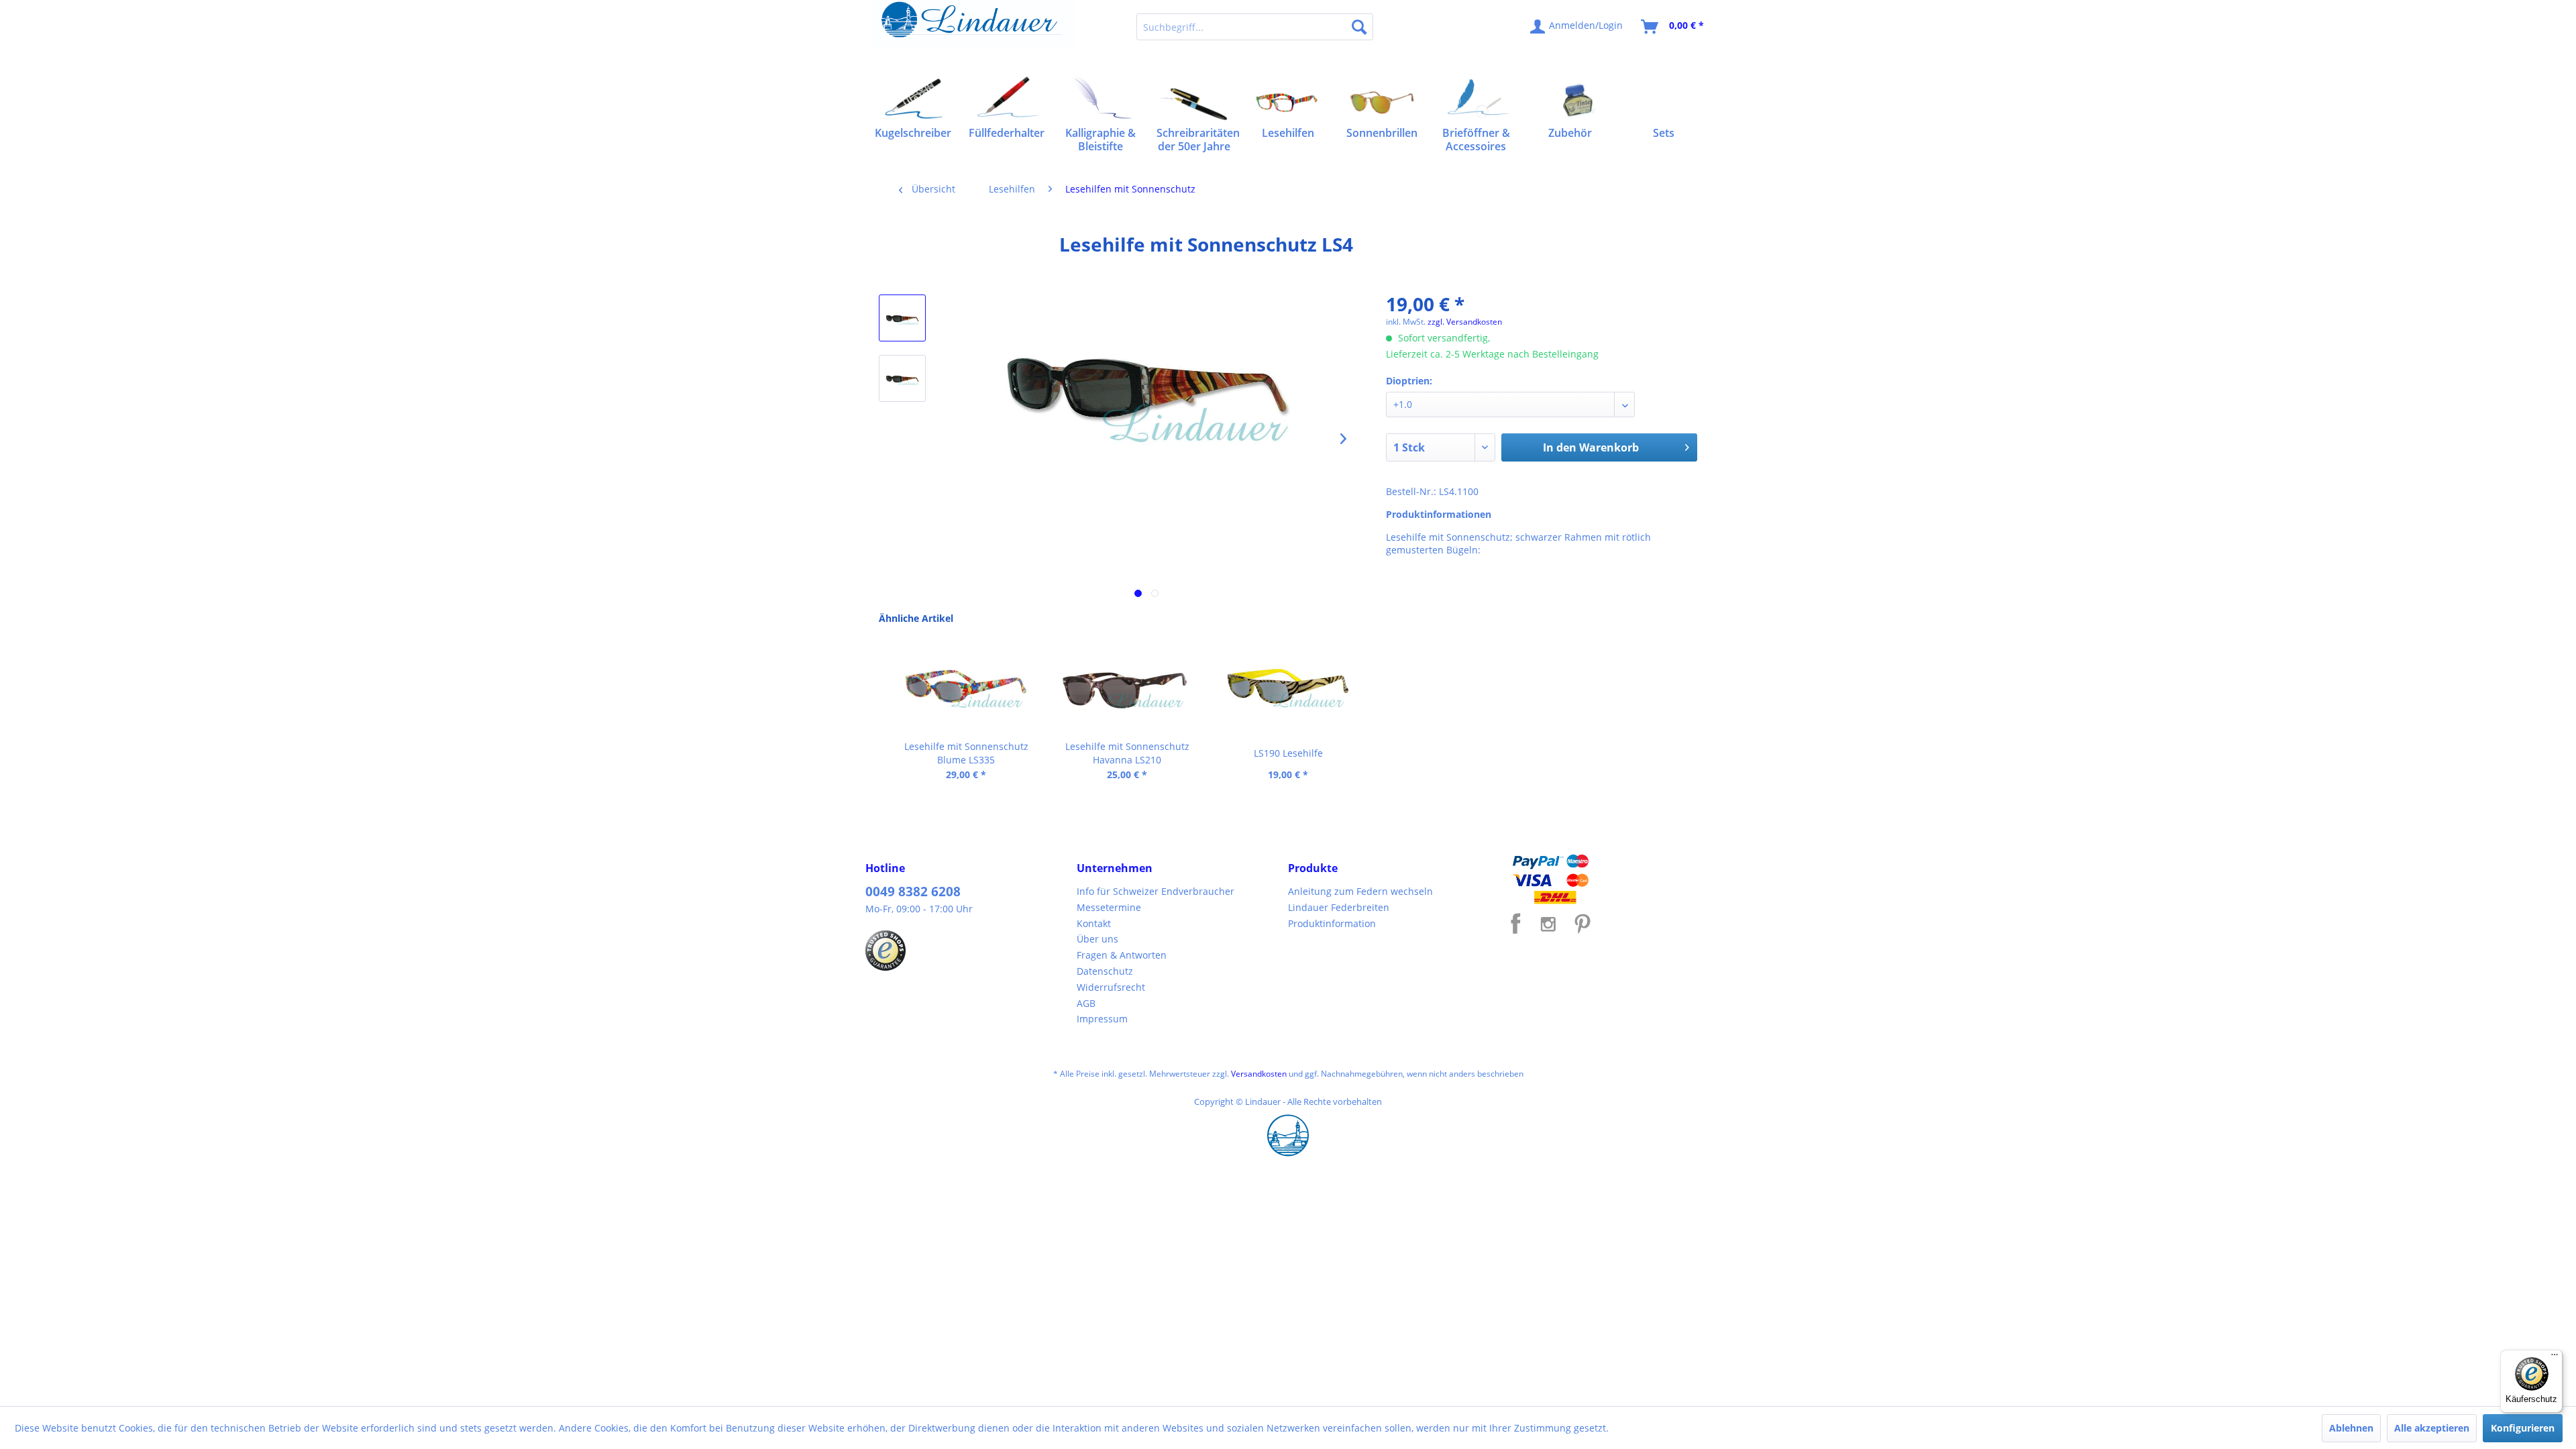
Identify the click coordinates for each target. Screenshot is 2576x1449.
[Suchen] (1359, 27)
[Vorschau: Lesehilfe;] (902, 318)
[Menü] (2555, 1358)
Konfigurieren (2523, 1428)
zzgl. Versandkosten (1465, 322)
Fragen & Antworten (1122, 955)
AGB (1086, 1003)
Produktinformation (1332, 923)
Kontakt (1094, 923)
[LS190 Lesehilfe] (1288, 686)
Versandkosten (1259, 1074)
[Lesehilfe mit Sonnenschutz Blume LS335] (966, 686)
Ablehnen (2351, 1428)
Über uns (1097, 939)
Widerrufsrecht (1111, 987)
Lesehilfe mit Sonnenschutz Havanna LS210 (1127, 753)
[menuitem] (1255, 27)
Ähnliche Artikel (916, 618)
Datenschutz (1105, 971)
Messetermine (1109, 907)
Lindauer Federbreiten (1339, 907)
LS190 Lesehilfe (1288, 753)
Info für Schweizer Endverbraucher (1156, 891)
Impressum (1102, 1019)
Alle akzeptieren (2432, 1428)
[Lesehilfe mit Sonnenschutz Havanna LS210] (1127, 686)
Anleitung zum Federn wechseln (1360, 891)
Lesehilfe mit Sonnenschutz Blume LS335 (966, 753)
